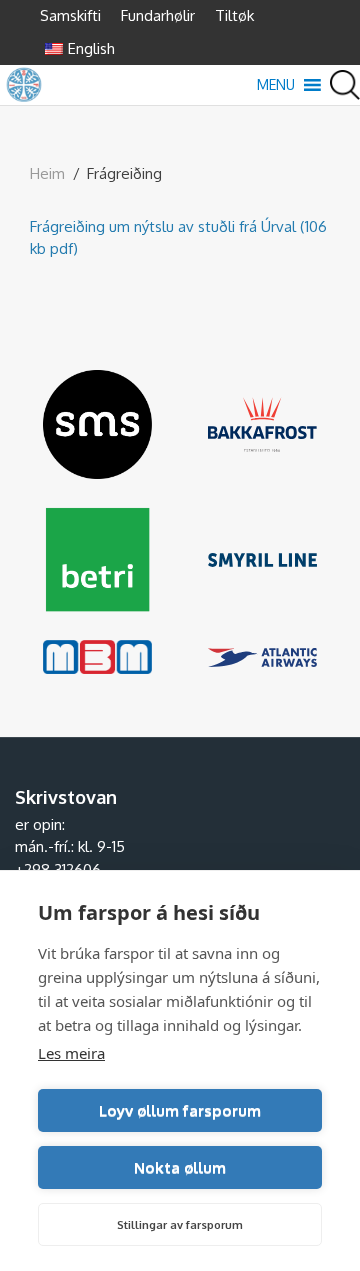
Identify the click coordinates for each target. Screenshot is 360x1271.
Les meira (71, 1053)
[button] (276, 85)
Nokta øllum (180, 1167)
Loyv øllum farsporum (180, 1110)
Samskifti (70, 15)
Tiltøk (234, 15)
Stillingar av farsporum (180, 1225)
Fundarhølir (158, 15)
